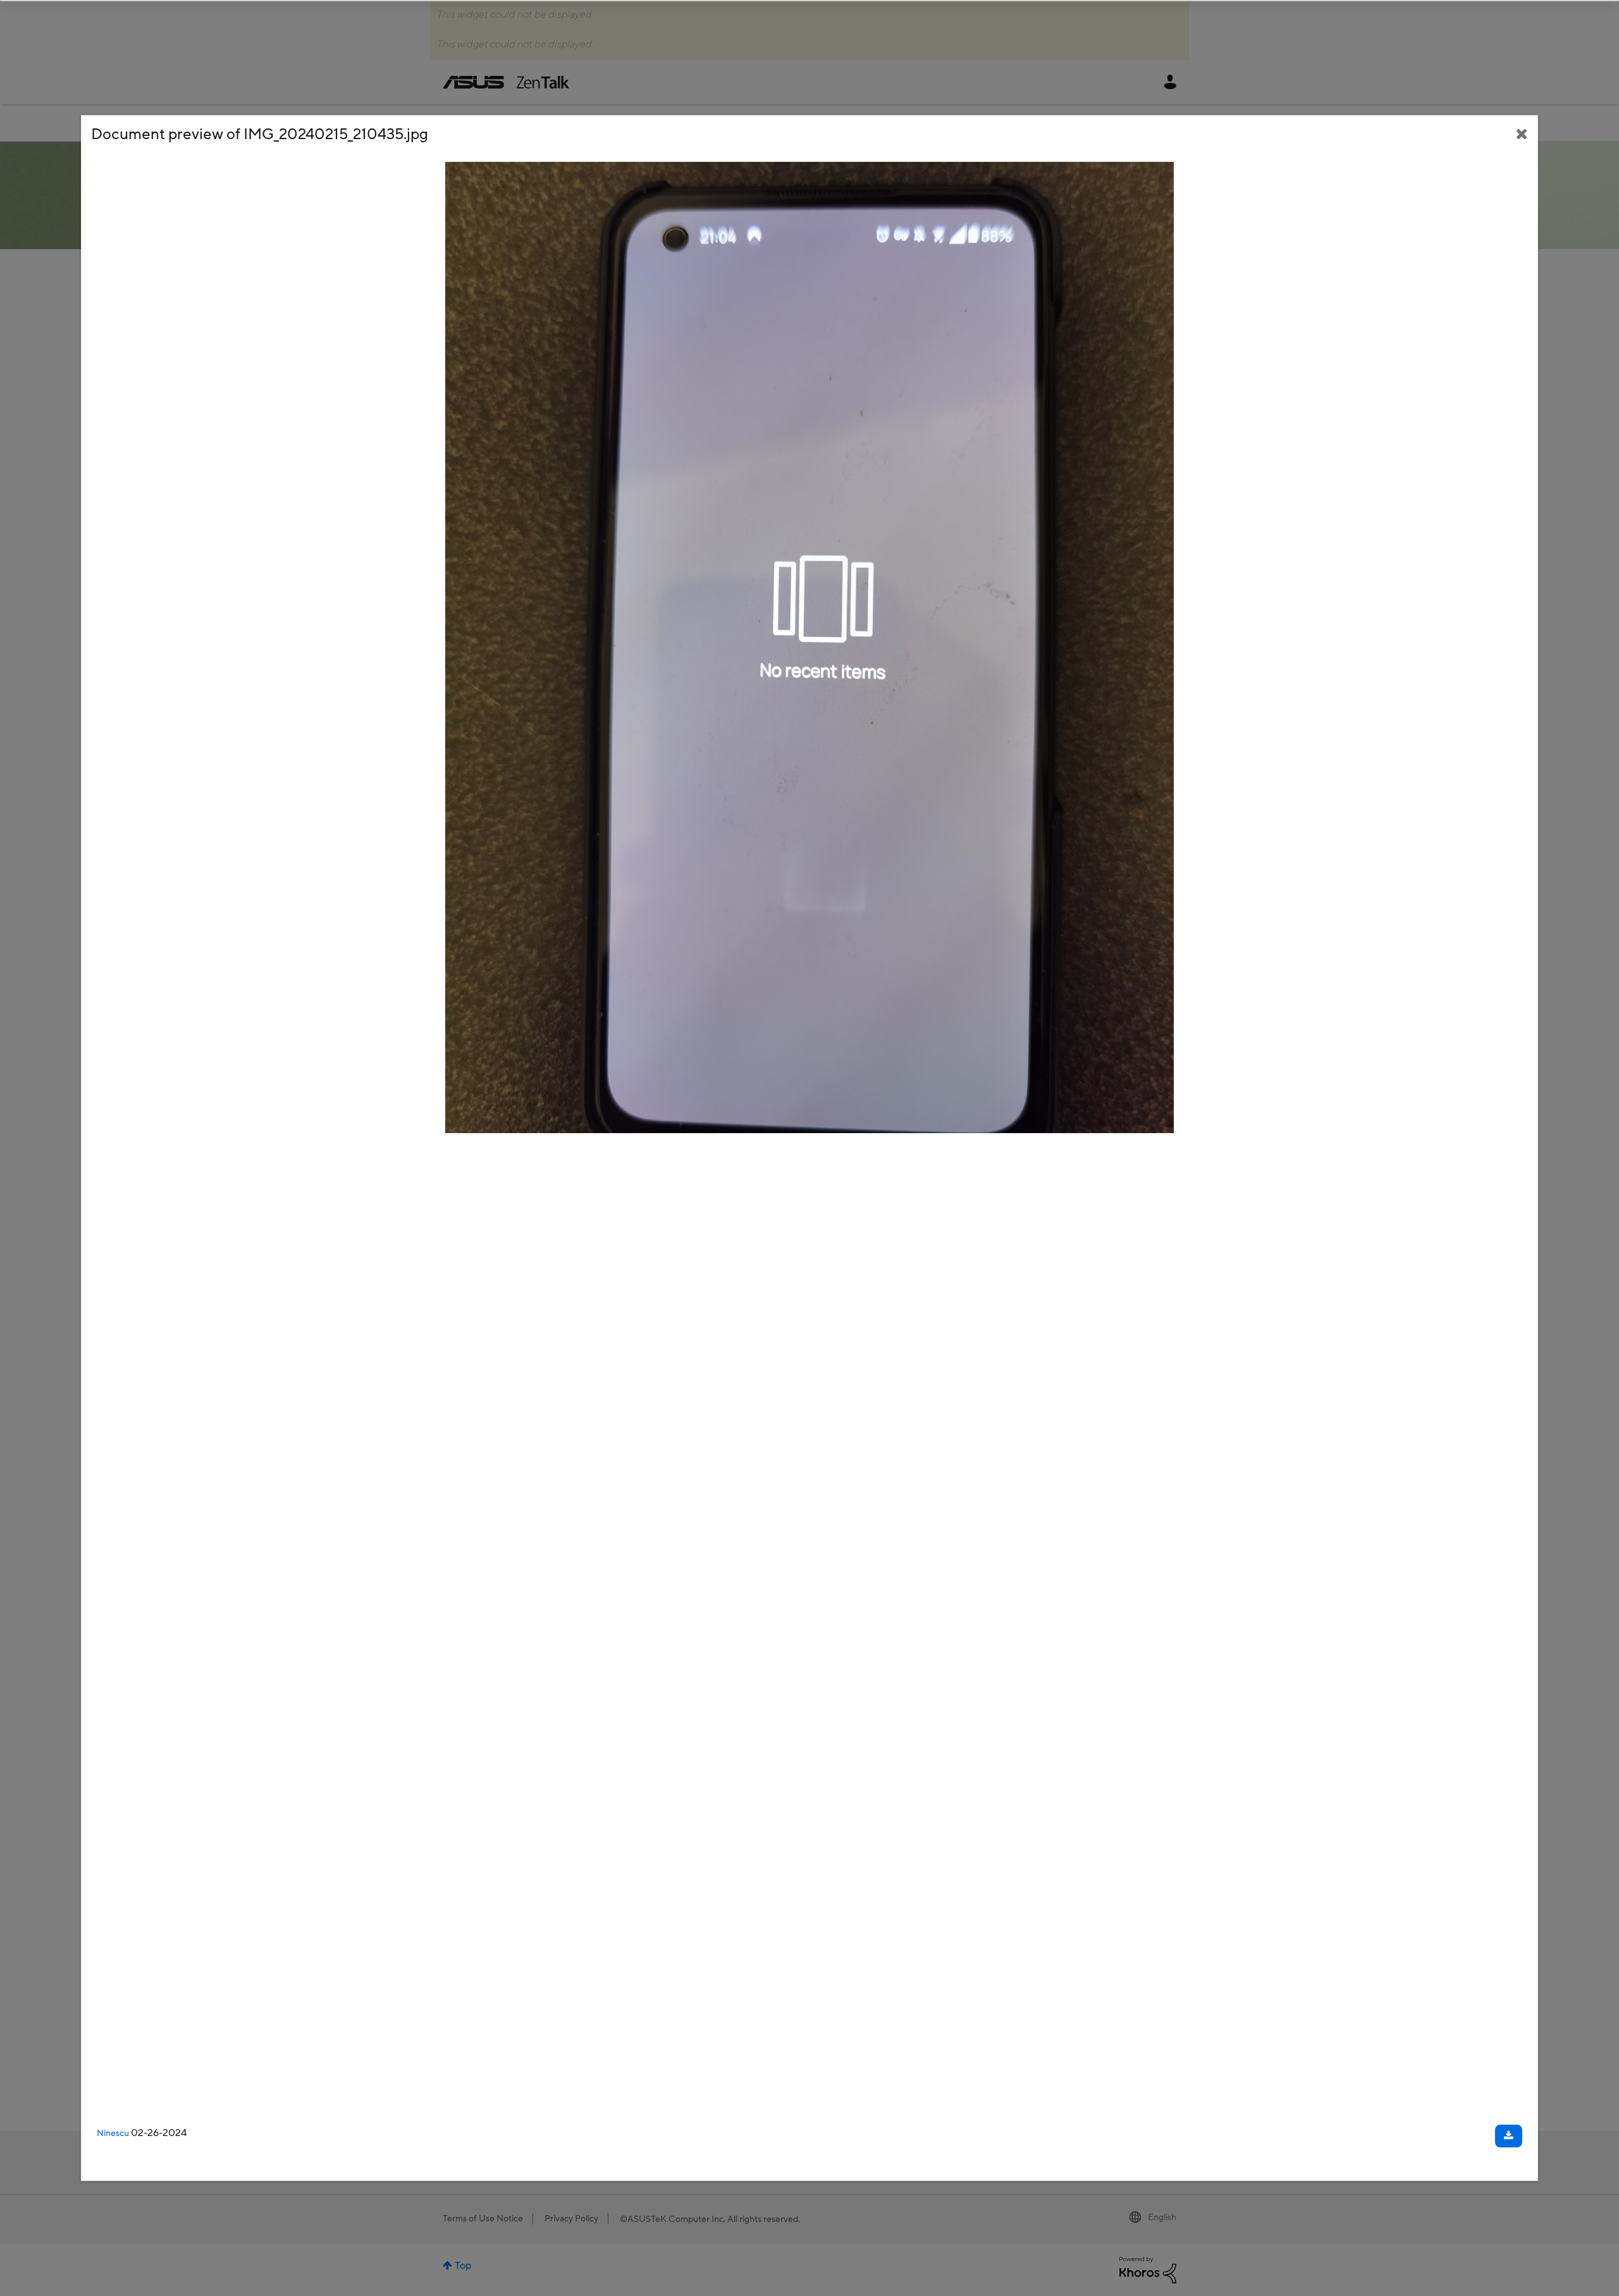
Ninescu (113, 2133)
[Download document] (1509, 2136)
